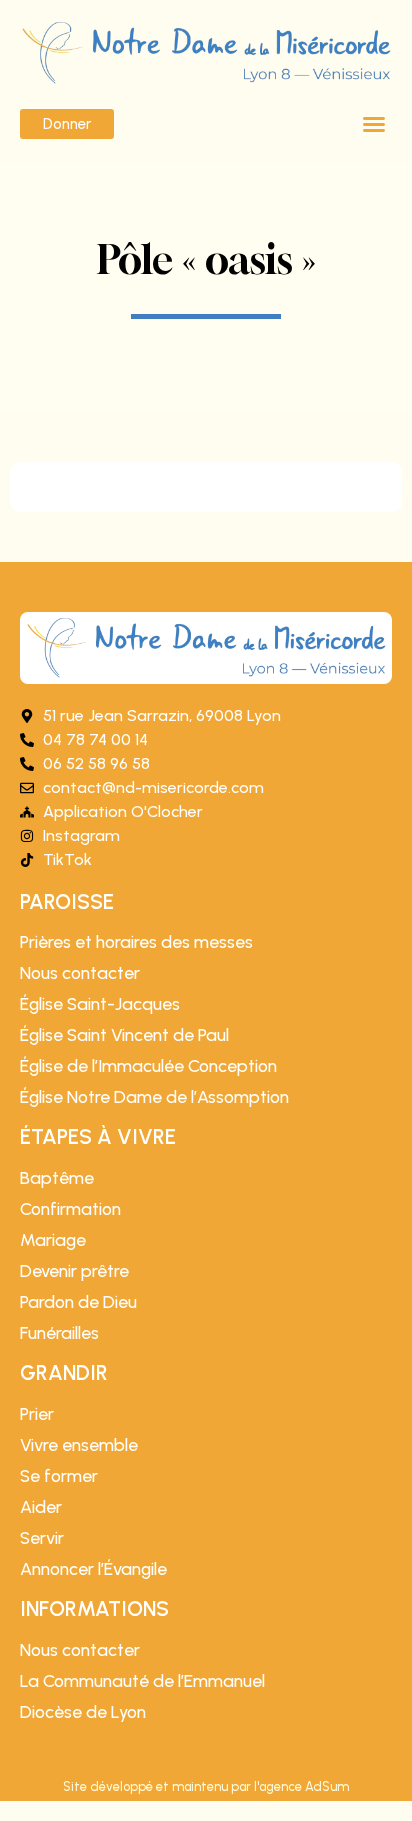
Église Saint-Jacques (100, 1004)
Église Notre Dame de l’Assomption (154, 1097)
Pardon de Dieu (78, 1302)
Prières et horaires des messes (136, 942)
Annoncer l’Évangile (93, 1569)
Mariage (53, 1240)
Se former (59, 1476)
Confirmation (70, 1209)
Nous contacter (80, 973)
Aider (41, 1507)
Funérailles (59, 1333)
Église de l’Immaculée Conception (148, 1066)
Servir (42, 1538)
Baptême (57, 1178)
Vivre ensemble (79, 1445)
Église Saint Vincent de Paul (124, 1035)
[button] (374, 124)
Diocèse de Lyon (83, 1712)
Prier (37, 1414)
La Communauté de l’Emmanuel (142, 1681)
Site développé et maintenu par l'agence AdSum (206, 1786)
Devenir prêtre (74, 1271)
